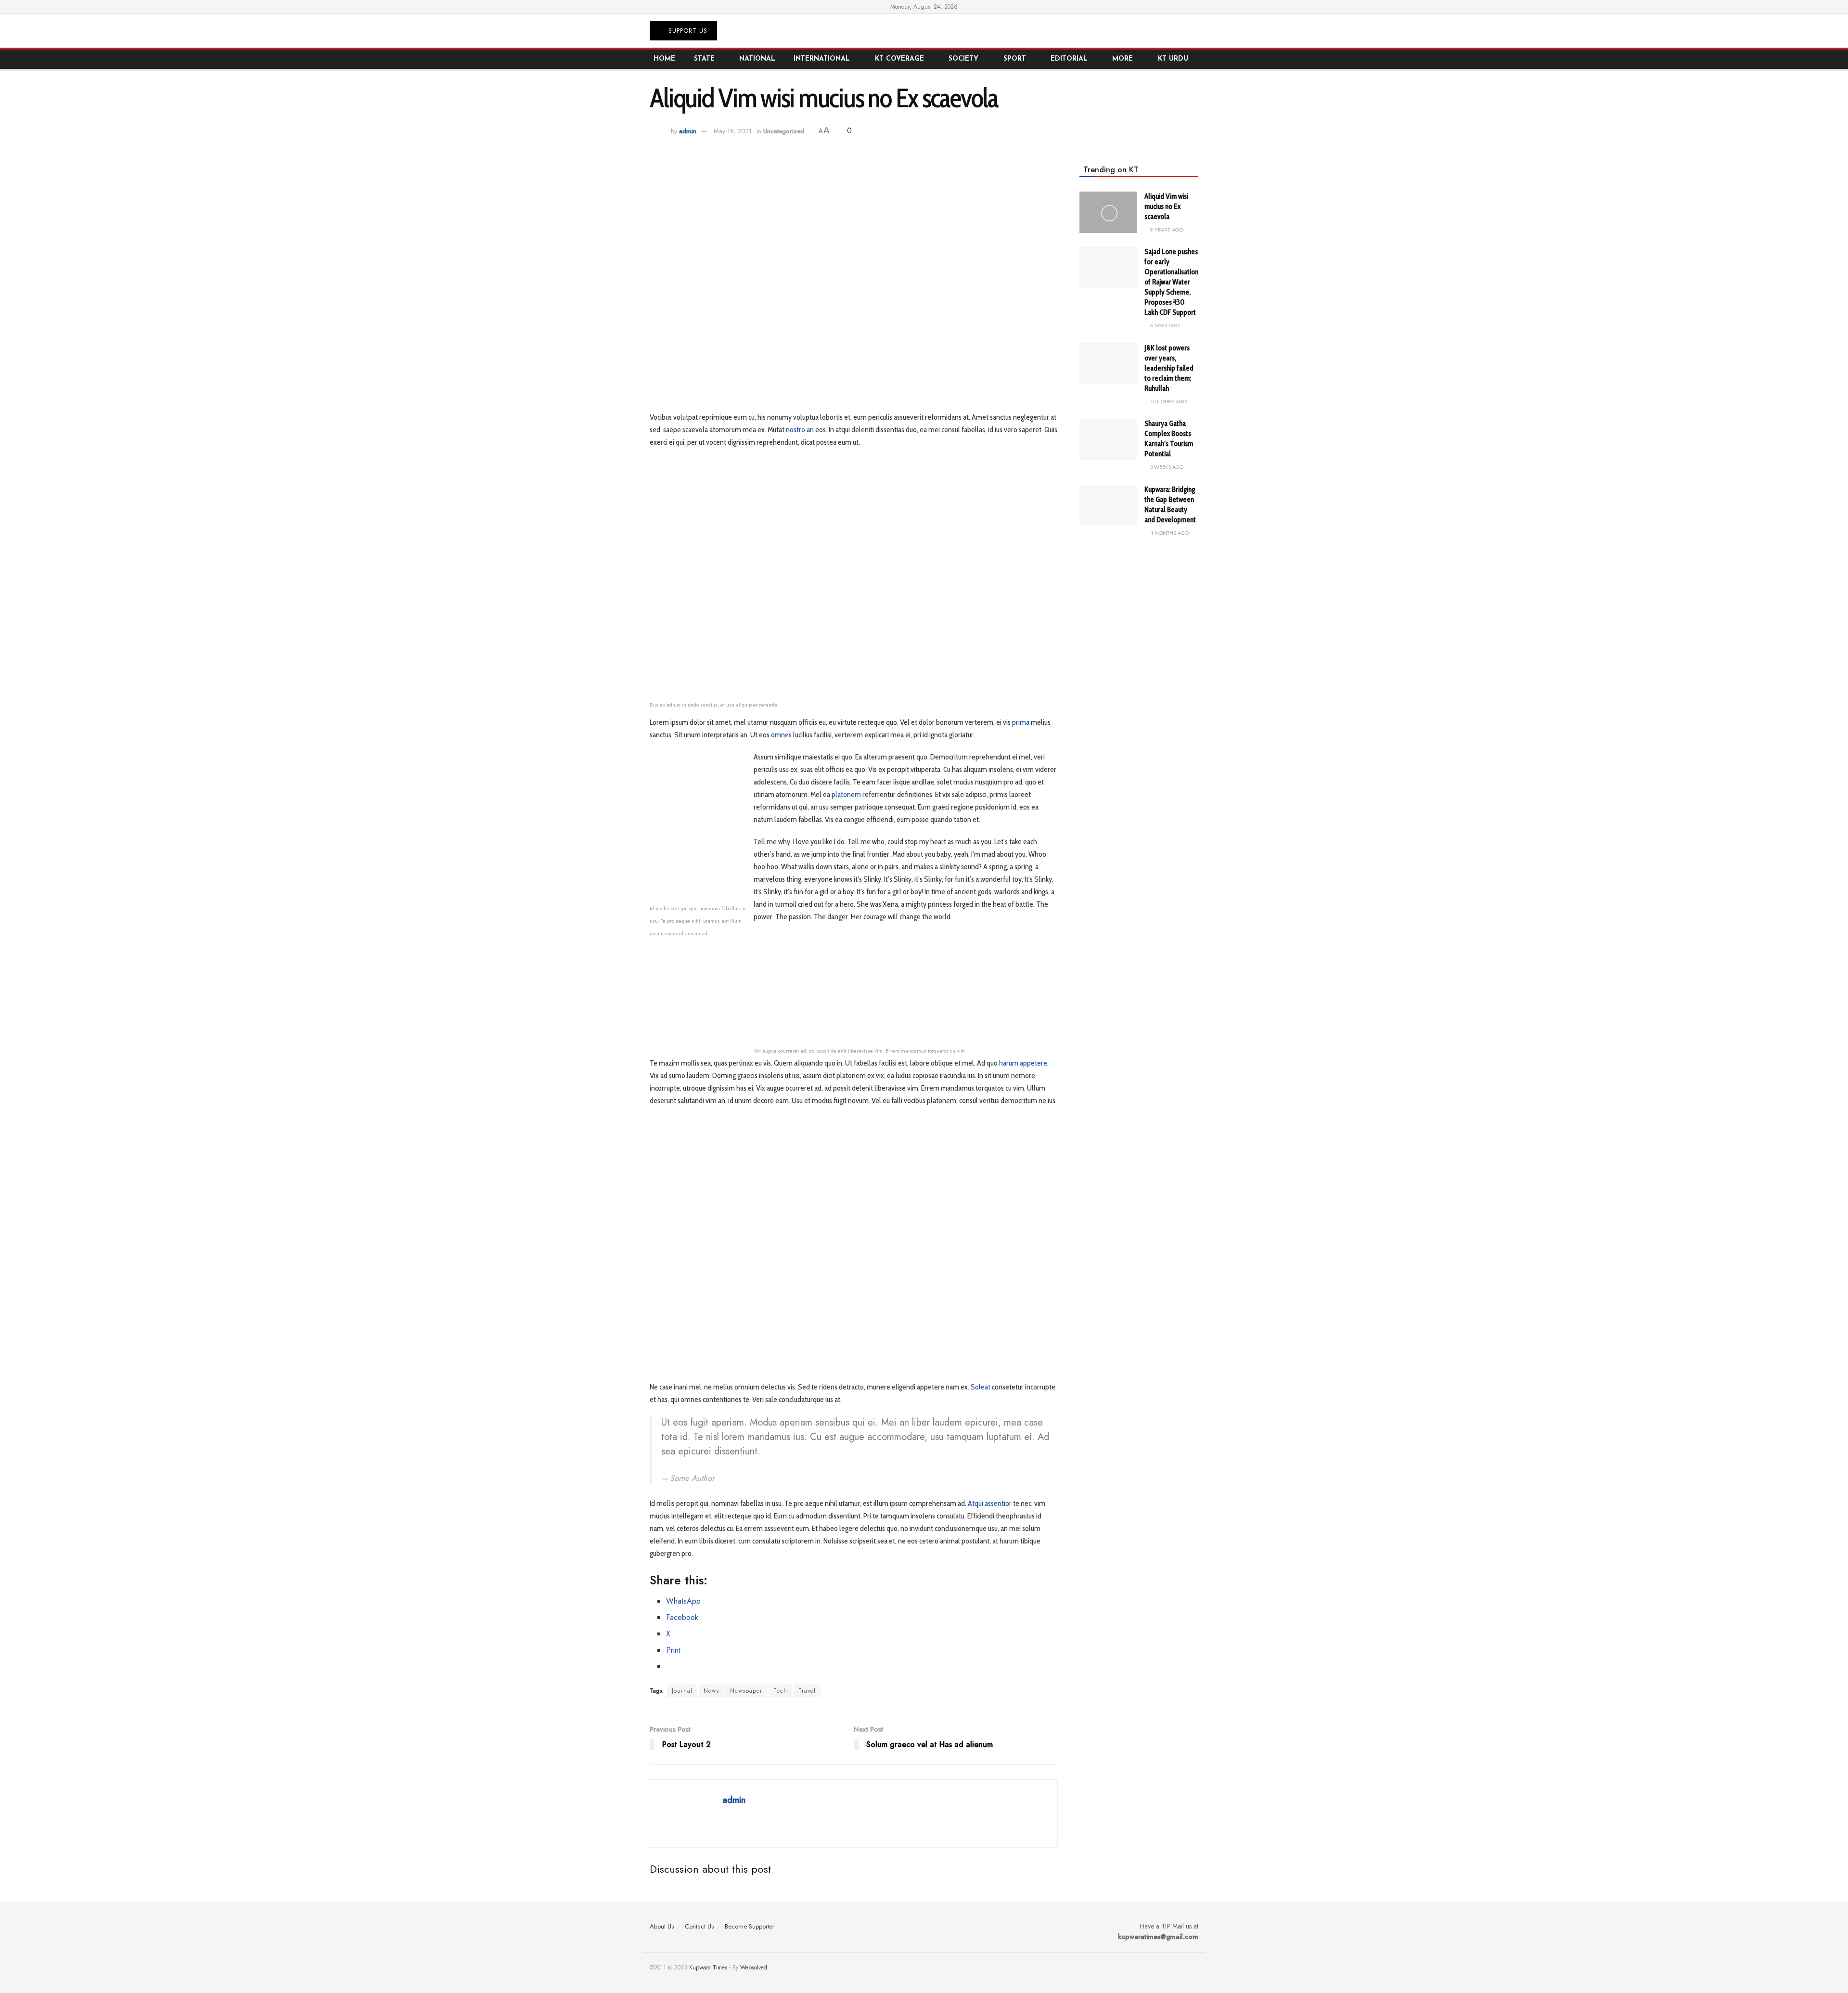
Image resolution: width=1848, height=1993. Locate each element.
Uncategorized (784, 131)
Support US (687, 31)
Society (963, 59)
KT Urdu (1173, 59)
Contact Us (699, 1926)
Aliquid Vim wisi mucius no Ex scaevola (1166, 206)
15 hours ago (1168, 401)
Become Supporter (750, 1926)
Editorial (1069, 59)
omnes (781, 735)
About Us (662, 1926)
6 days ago (1164, 325)
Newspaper (746, 1691)
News (711, 1691)
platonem (846, 794)
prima (1021, 722)
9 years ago (1166, 230)
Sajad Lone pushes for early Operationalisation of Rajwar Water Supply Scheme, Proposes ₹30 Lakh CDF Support (1171, 282)
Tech (780, 1691)
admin (688, 131)
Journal (682, 1691)
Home (664, 59)
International (822, 59)
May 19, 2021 (733, 131)
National (757, 59)
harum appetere (1023, 1063)
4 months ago (1169, 533)
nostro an (800, 430)
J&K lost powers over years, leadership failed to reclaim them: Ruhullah (1169, 368)
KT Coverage (899, 59)
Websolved (754, 1967)
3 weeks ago (1166, 467)
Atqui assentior (990, 1503)
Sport (1015, 59)
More (1123, 59)
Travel (807, 1691)
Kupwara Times (708, 1967)
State (704, 59)
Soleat (981, 1387)
